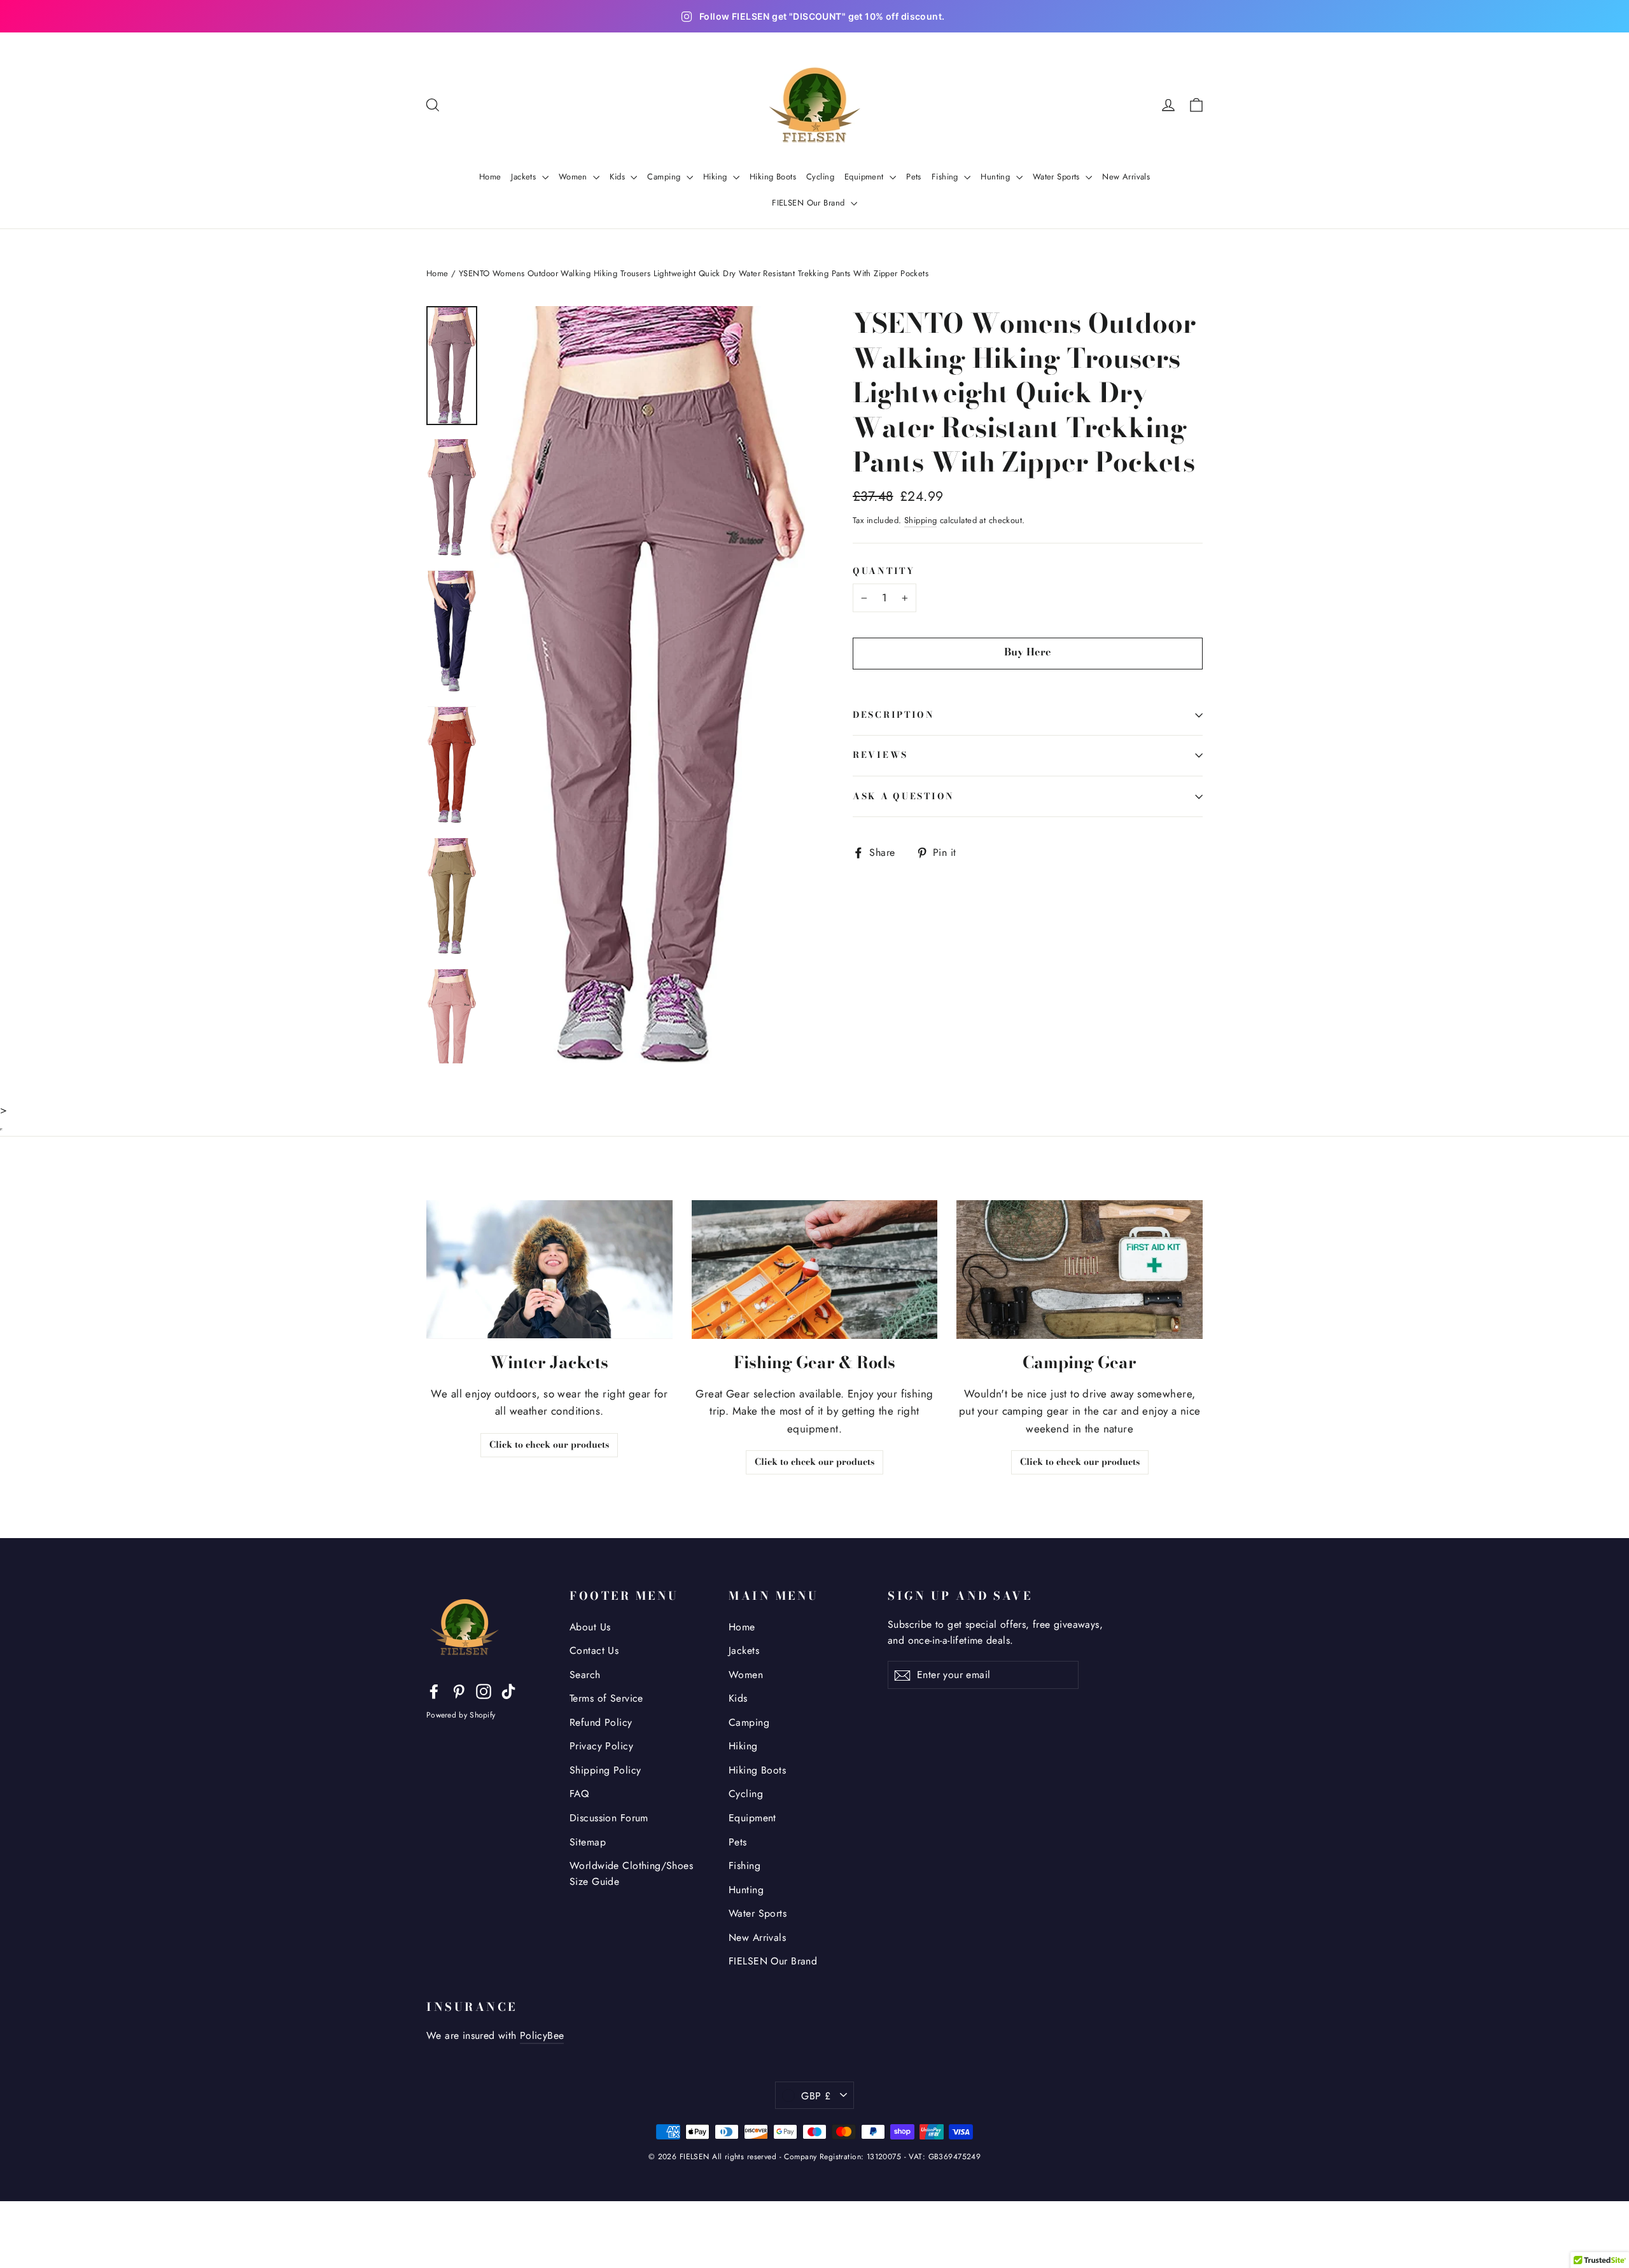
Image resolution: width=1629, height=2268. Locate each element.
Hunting (996, 177)
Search (585, 1675)
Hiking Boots (773, 177)
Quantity (884, 572)
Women (575, 177)
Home (490, 177)
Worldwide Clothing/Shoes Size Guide (631, 1873)
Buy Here (1028, 652)
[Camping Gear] (1080, 1269)
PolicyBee (542, 2035)
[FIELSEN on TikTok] (508, 1690)
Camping (665, 177)
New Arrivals (1126, 177)
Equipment (865, 177)
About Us (590, 1627)
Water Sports (1058, 177)
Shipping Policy (605, 1770)
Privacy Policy (601, 1746)
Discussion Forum (609, 1818)
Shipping (920, 520)
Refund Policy (601, 1722)
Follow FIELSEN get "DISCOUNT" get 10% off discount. (822, 17)
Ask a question (904, 796)
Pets (914, 177)
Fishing (946, 177)
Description (894, 715)
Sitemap (588, 1842)
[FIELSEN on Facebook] (434, 1690)
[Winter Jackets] (549, 1269)
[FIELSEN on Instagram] (484, 1690)
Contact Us (594, 1650)
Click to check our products (549, 1445)
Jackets (525, 177)
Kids (619, 177)
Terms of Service (606, 1698)
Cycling (820, 177)
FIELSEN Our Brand (810, 203)
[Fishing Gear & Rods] (815, 1269)
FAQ (579, 1794)
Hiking (717, 177)
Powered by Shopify (461, 1715)
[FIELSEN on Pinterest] (459, 1690)
